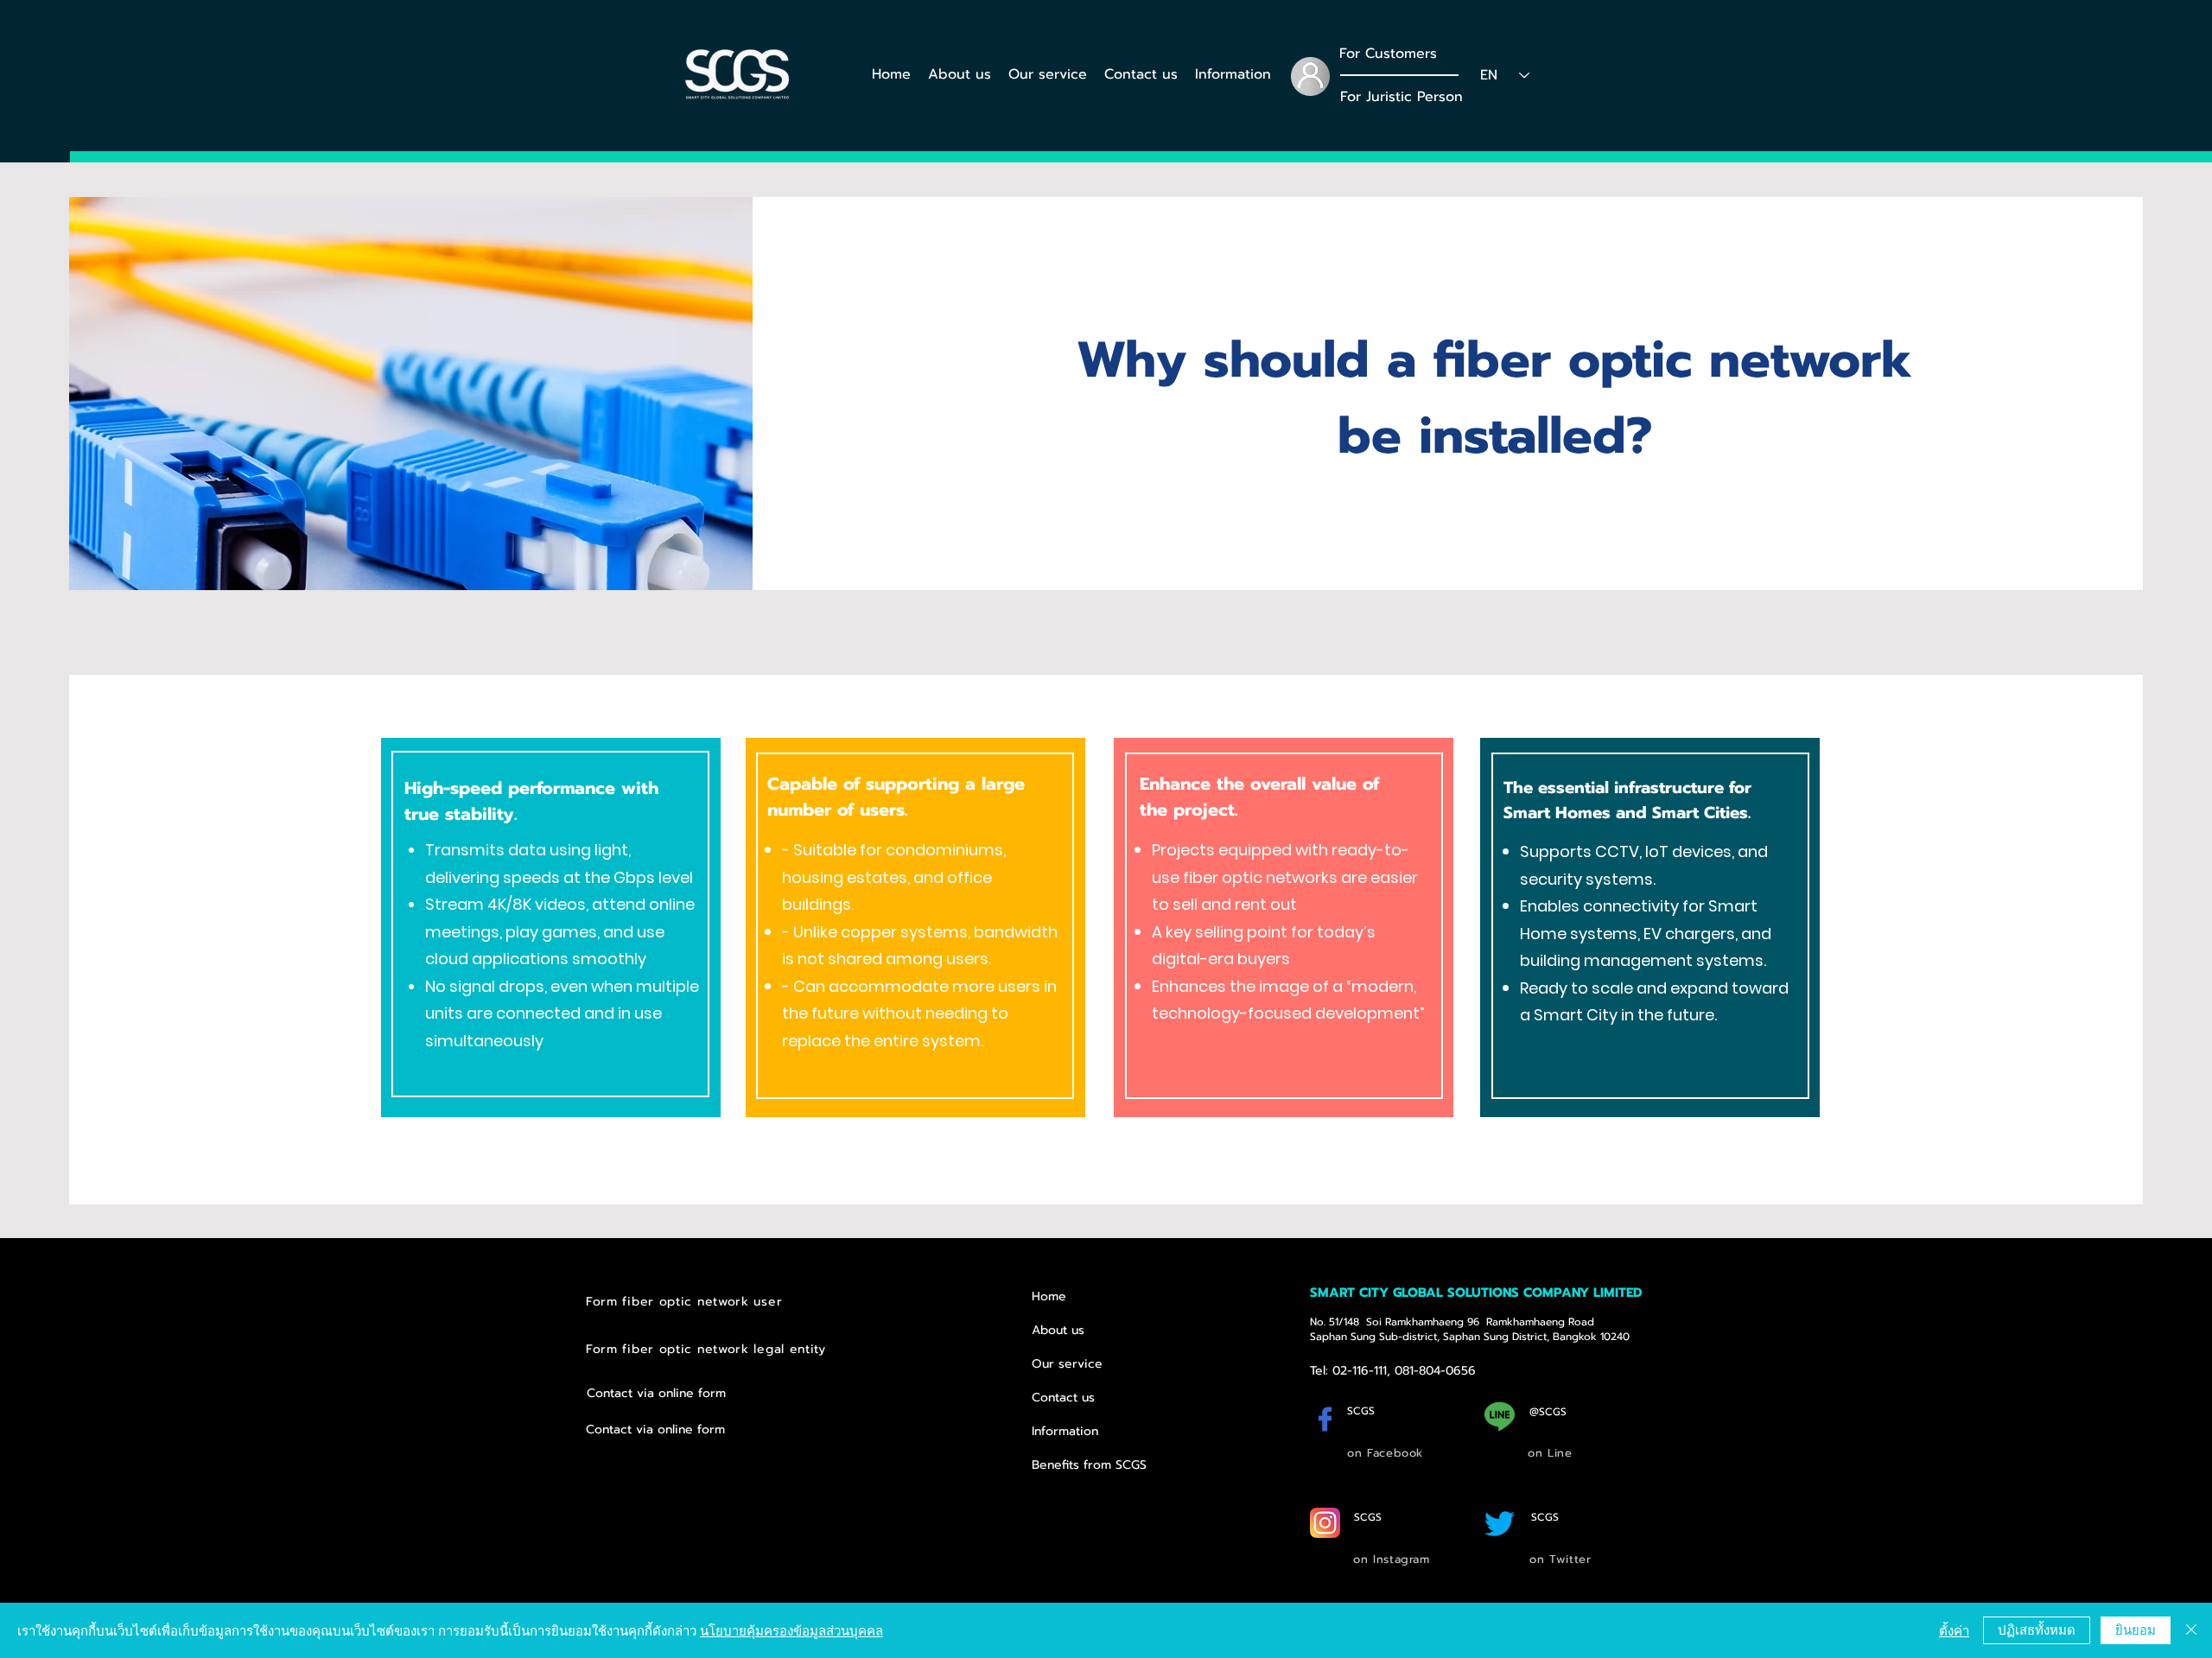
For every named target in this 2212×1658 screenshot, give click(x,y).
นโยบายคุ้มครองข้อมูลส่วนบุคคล (791, 1630)
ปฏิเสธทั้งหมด (2037, 1629)
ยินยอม (2136, 1629)
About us (1058, 1330)
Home (1049, 1296)
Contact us (1063, 1398)
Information (1065, 1431)
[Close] (2191, 1630)
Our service (1067, 1364)
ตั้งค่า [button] (1954, 1630)
